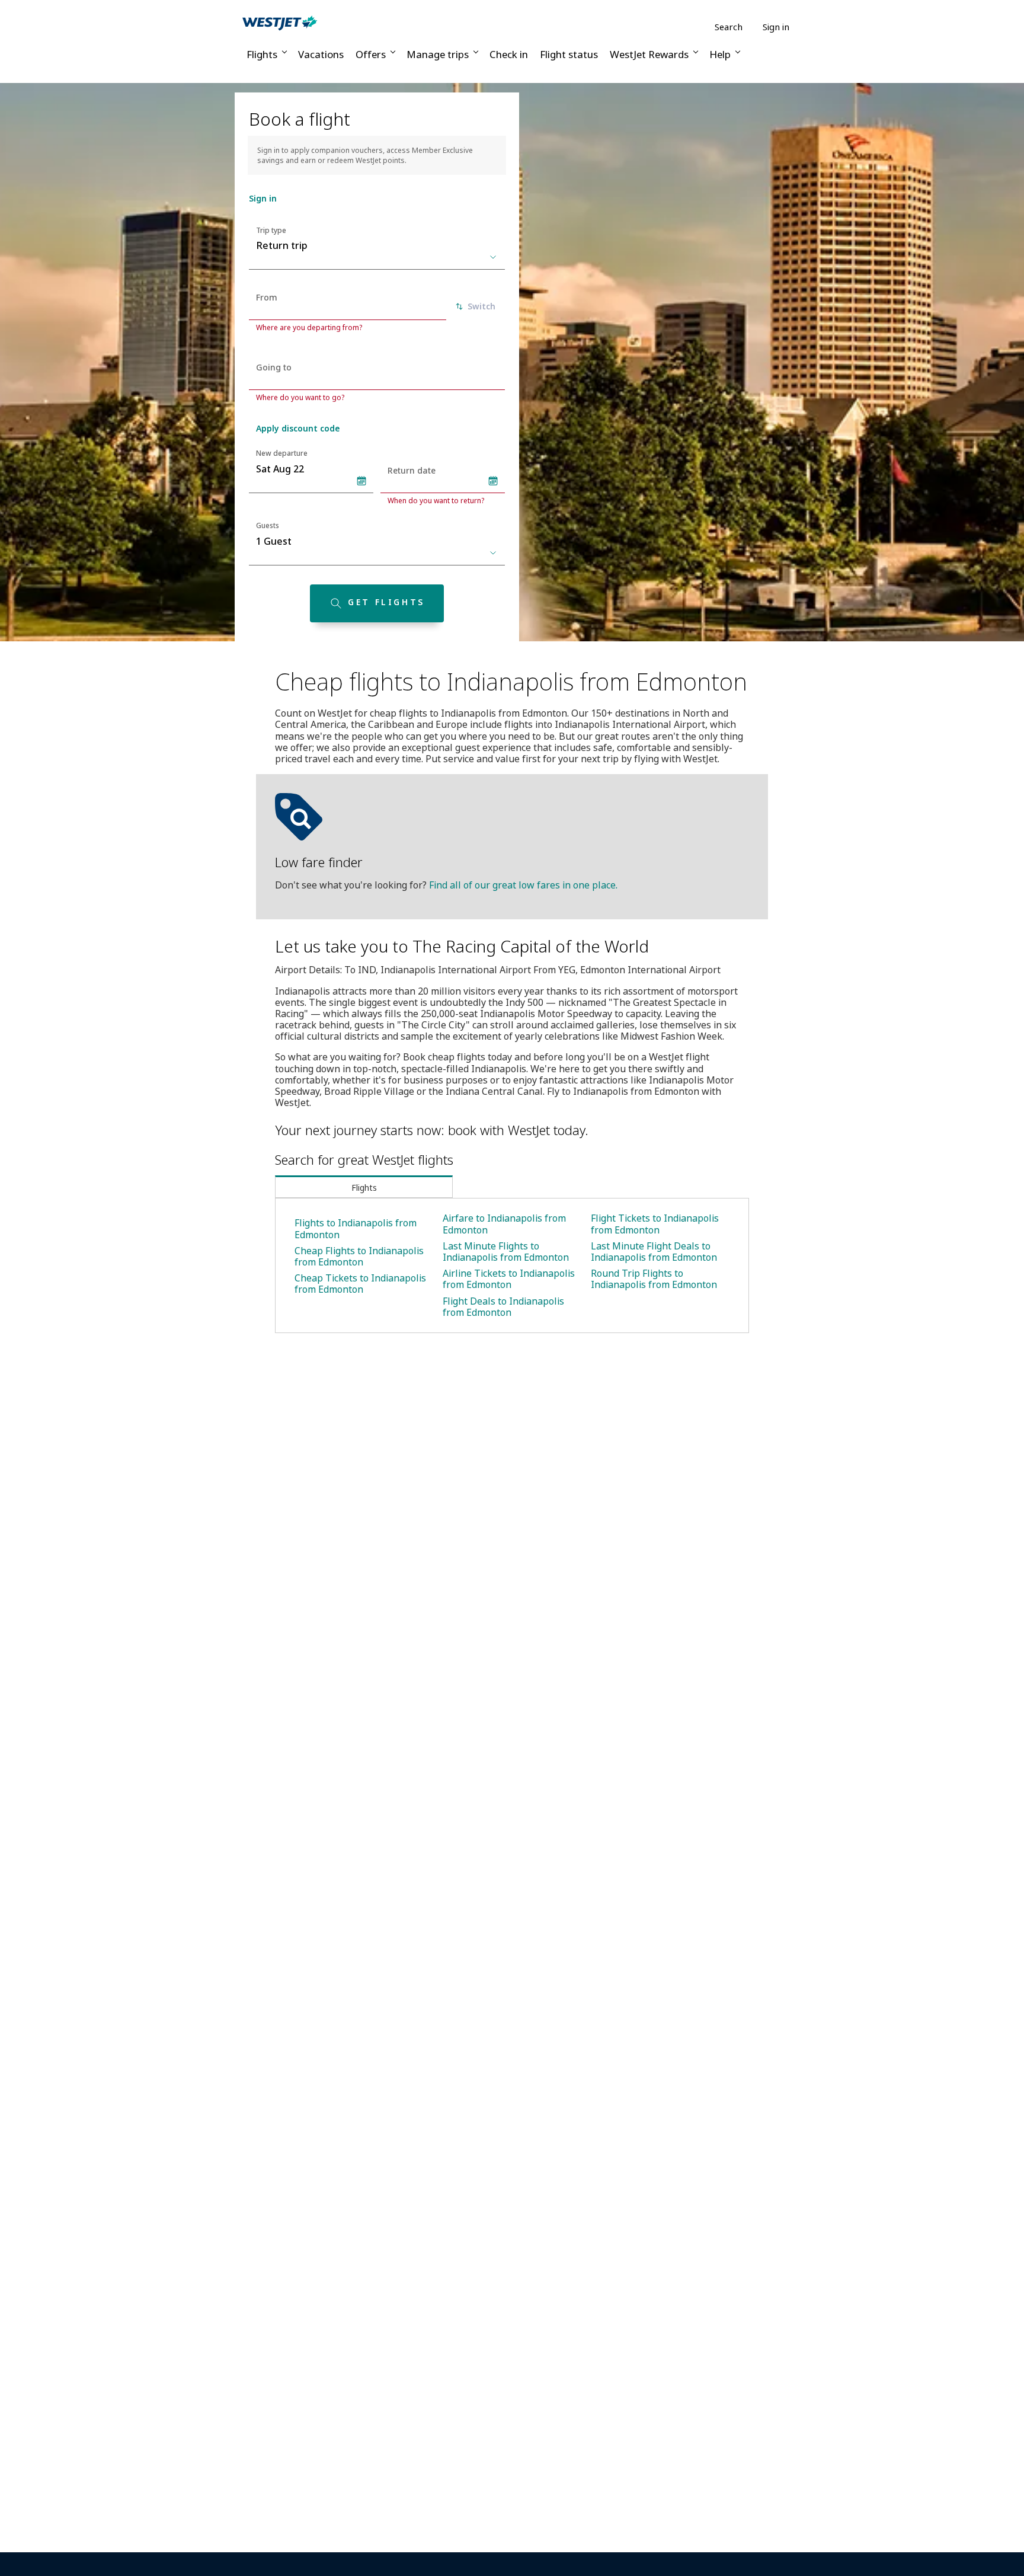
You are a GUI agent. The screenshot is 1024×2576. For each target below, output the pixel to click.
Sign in (776, 27)
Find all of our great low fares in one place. (523, 885)
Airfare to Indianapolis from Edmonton (504, 1224)
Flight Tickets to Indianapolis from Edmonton (655, 1224)
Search (729, 27)
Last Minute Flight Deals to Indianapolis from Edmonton (654, 1252)
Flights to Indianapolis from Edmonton (356, 1228)
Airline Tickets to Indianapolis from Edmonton (509, 1279)
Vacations (321, 54)
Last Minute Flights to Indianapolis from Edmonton (506, 1252)
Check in (509, 54)
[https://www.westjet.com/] (280, 23)
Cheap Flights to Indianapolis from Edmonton (359, 1256)
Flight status (569, 54)
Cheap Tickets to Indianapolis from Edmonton (360, 1284)
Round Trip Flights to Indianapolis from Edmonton (654, 1279)
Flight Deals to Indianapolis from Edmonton (503, 1307)
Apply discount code (298, 428)
